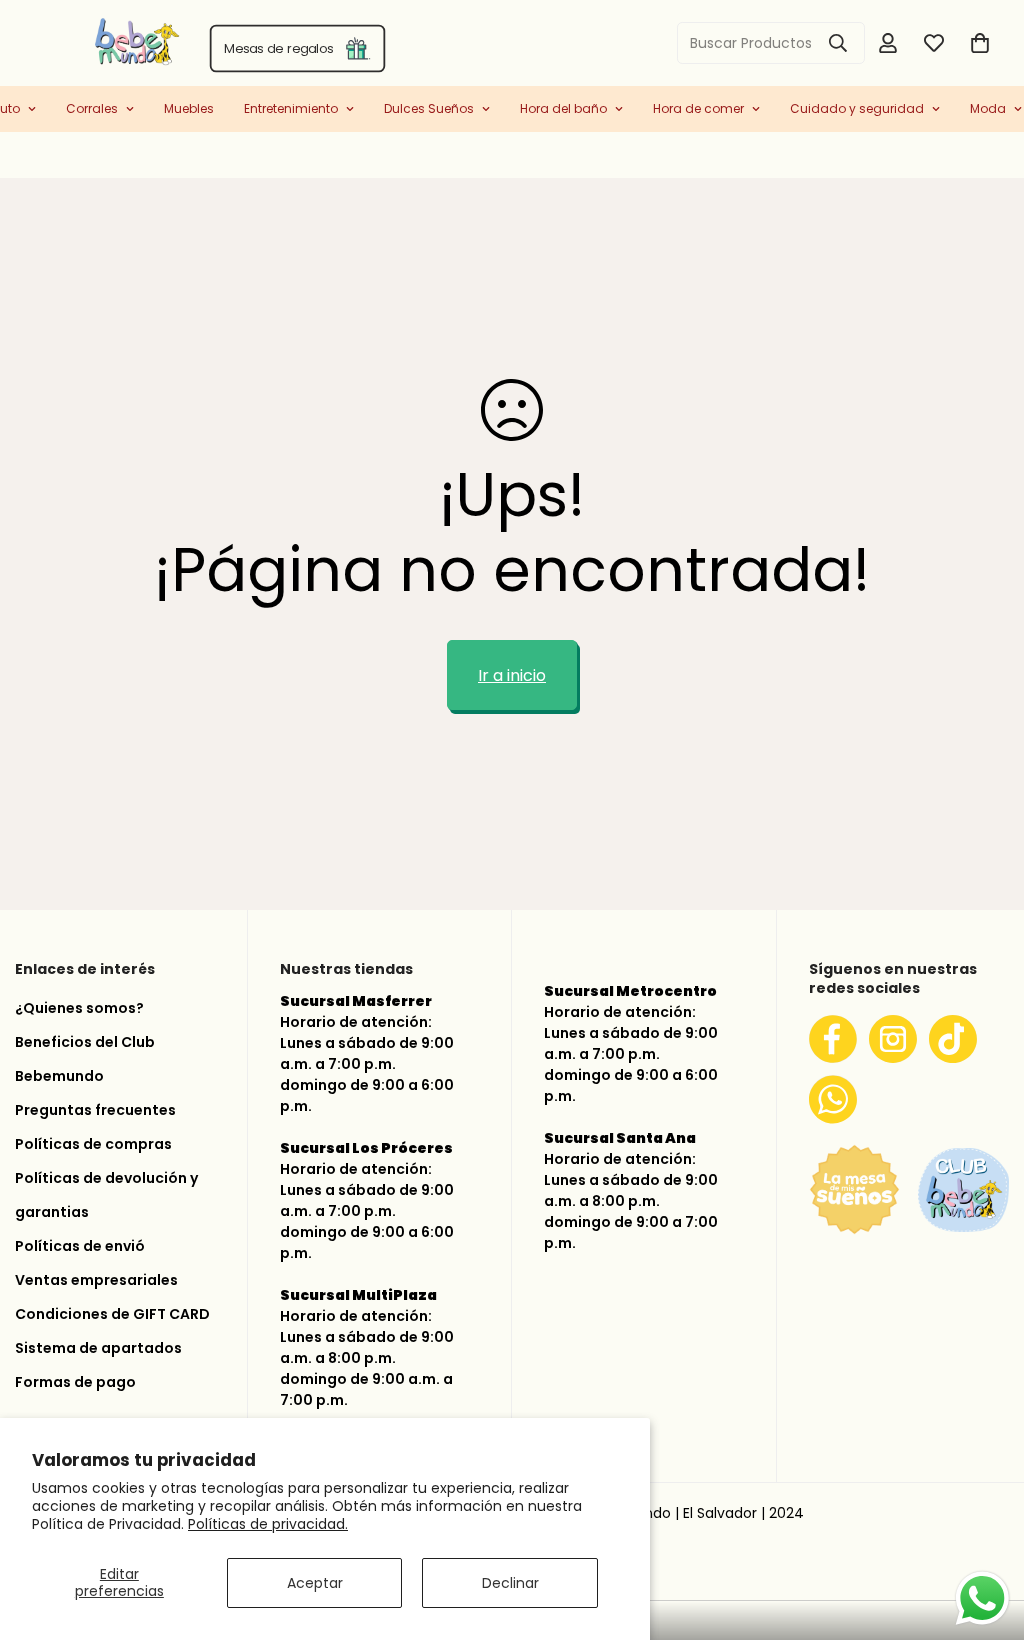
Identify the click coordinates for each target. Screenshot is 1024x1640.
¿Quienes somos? (79, 1008)
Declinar (510, 1583)
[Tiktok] (953, 1039)
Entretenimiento (291, 108)
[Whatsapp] (833, 1099)
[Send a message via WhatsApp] (982, 1598)
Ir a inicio (512, 675)
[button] (980, 43)
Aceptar (315, 1583)
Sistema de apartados (98, 1348)
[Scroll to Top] (985, 1534)
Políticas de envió (80, 1246)
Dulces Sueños (429, 108)
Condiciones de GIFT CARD (112, 1314)
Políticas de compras (93, 1144)
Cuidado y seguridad (857, 108)
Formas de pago (75, 1382)
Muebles (189, 108)
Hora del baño (563, 108)
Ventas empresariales (96, 1280)
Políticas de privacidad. (268, 1524)
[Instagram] (893, 1039)
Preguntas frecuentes (95, 1110)
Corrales (92, 108)
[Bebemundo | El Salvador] (57, 43)
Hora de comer (698, 108)
